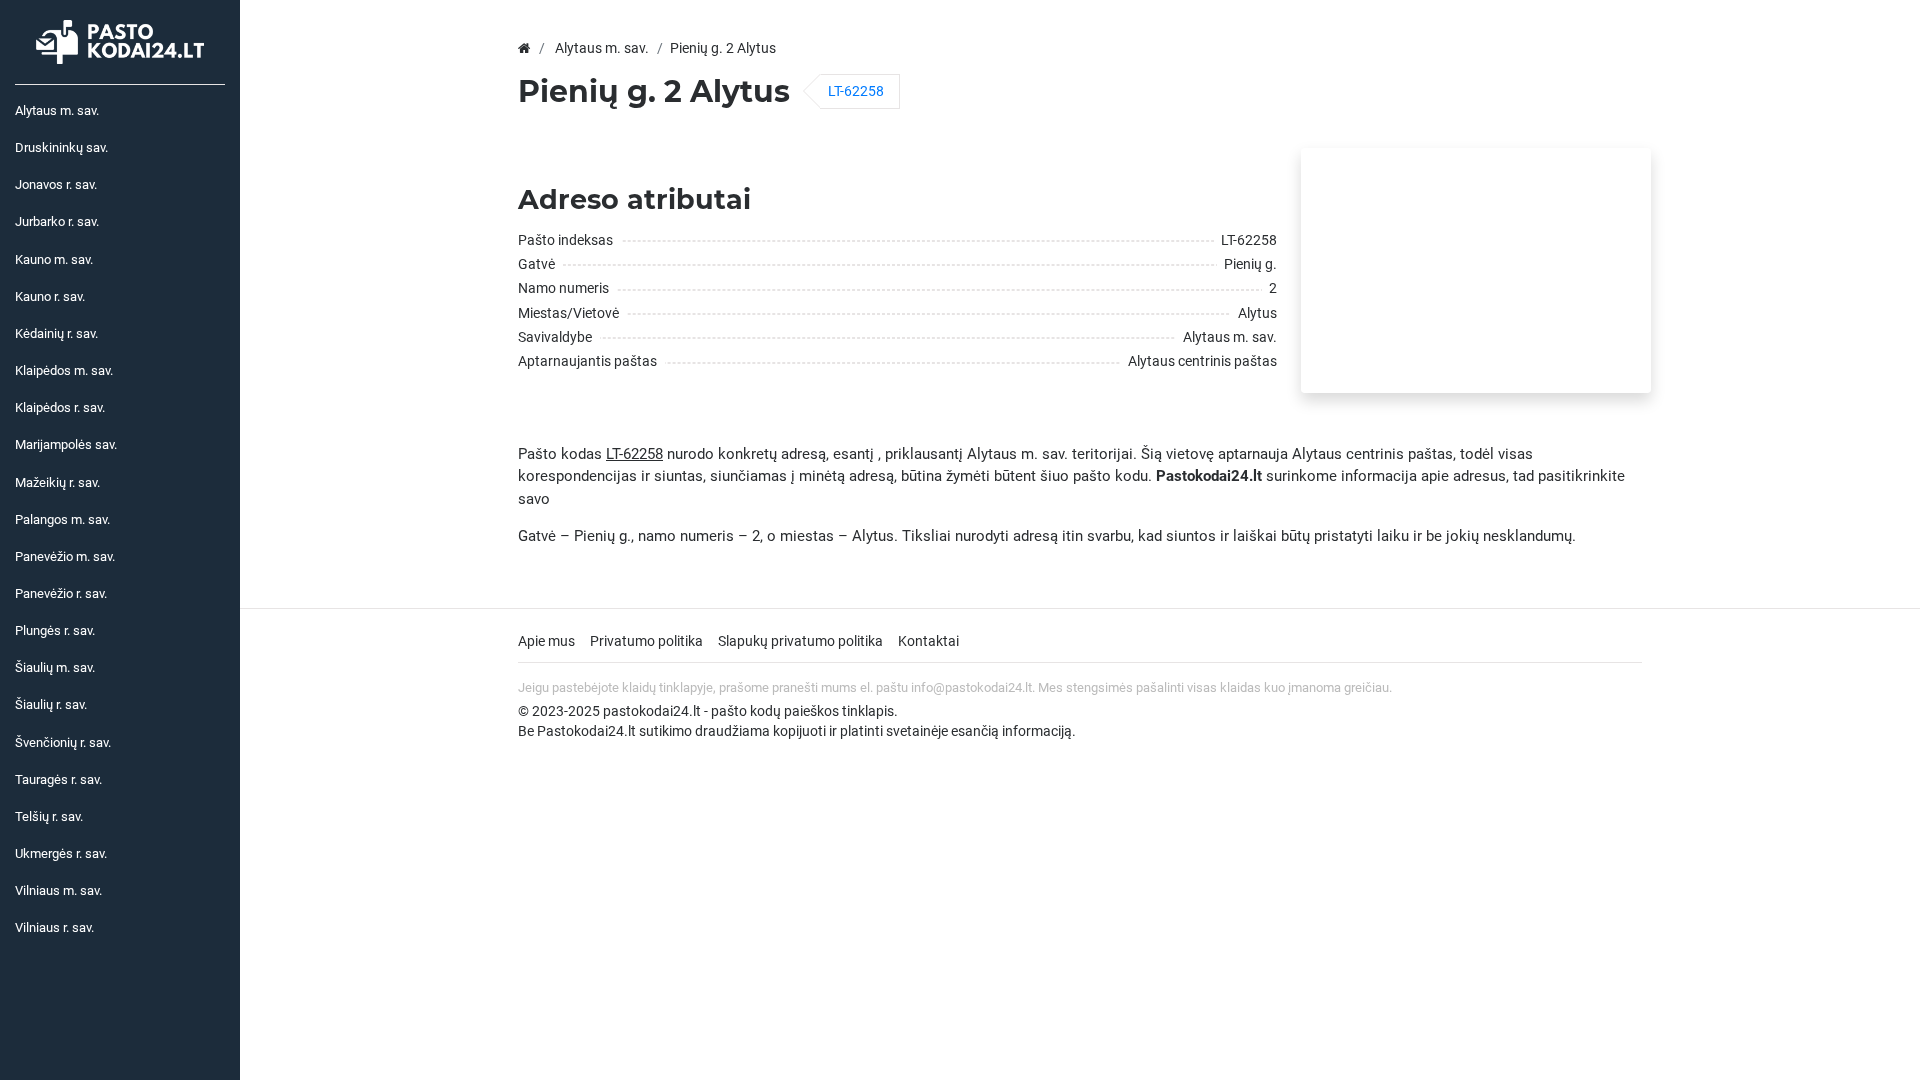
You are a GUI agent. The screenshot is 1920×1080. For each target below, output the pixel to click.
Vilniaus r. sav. (54, 927)
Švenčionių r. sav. (63, 742)
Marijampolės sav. (66, 444)
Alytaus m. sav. (57, 110)
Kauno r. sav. (50, 296)
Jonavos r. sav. (56, 184)
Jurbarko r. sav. (57, 221)
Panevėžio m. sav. (65, 556)
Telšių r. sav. (49, 816)
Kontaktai (928, 641)
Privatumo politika (646, 641)
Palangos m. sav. (62, 519)
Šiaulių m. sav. (55, 667)
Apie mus (546, 641)
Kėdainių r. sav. (56, 333)
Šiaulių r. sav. (51, 704)
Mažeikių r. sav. (57, 482)
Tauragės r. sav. (58, 779)
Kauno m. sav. (54, 259)
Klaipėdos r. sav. (60, 407)
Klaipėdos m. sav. (64, 370)
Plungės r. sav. (55, 630)
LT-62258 (856, 91)
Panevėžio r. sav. (61, 593)
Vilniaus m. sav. (58, 890)
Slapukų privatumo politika (800, 641)
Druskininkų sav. (61, 147)
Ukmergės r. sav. (61, 853)
